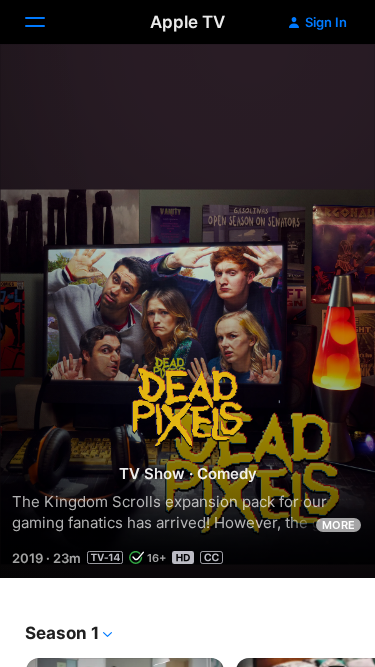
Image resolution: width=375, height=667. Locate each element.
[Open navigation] (47, 22)
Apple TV (187, 22)
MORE (338, 525)
